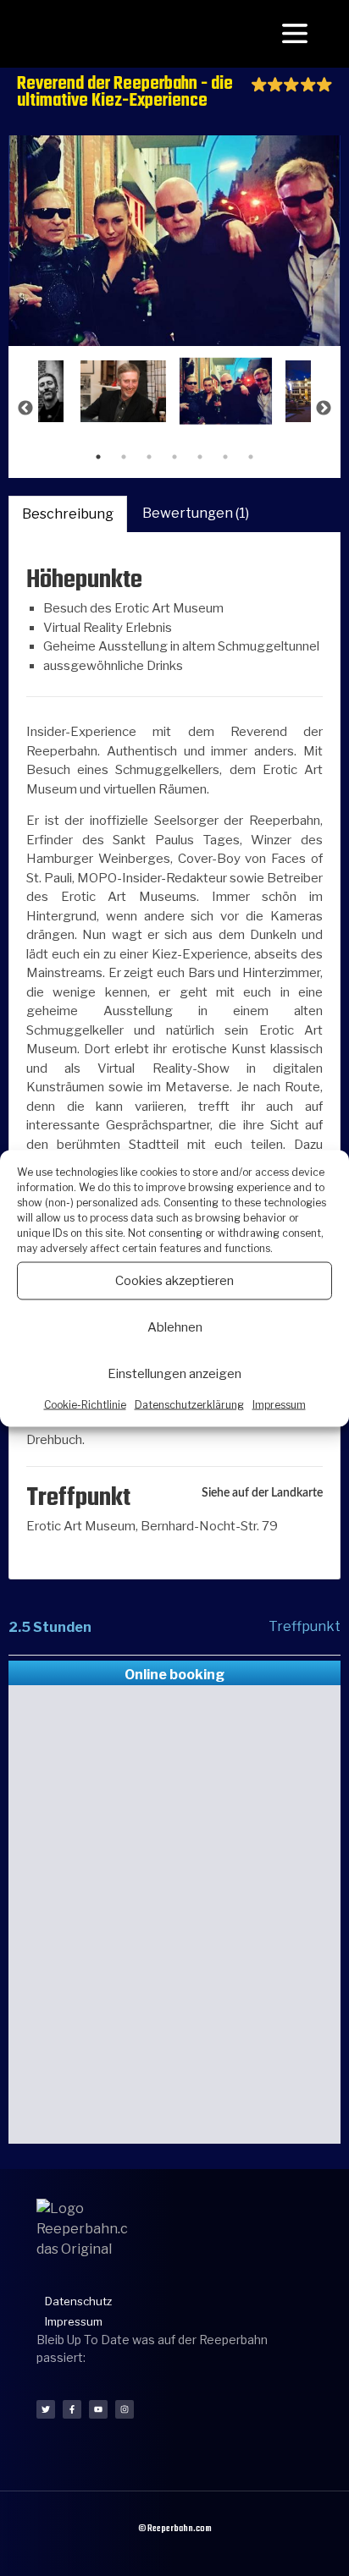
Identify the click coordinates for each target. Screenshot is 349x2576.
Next (324, 409)
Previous (25, 409)
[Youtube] (98, 2409)
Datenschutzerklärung (189, 1404)
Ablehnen (175, 1327)
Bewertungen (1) (196, 513)
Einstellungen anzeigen (174, 1374)
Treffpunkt (305, 1626)
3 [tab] (149, 457)
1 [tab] (98, 457)
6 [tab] (225, 457)
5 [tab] (200, 457)
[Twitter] (46, 2409)
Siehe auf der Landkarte (262, 1493)
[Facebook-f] (72, 2409)
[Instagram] (125, 2409)
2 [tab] (124, 457)
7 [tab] (251, 457)
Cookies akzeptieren (174, 1281)
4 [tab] (174, 457)
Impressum (279, 1404)
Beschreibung (68, 514)
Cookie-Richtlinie (85, 1404)
